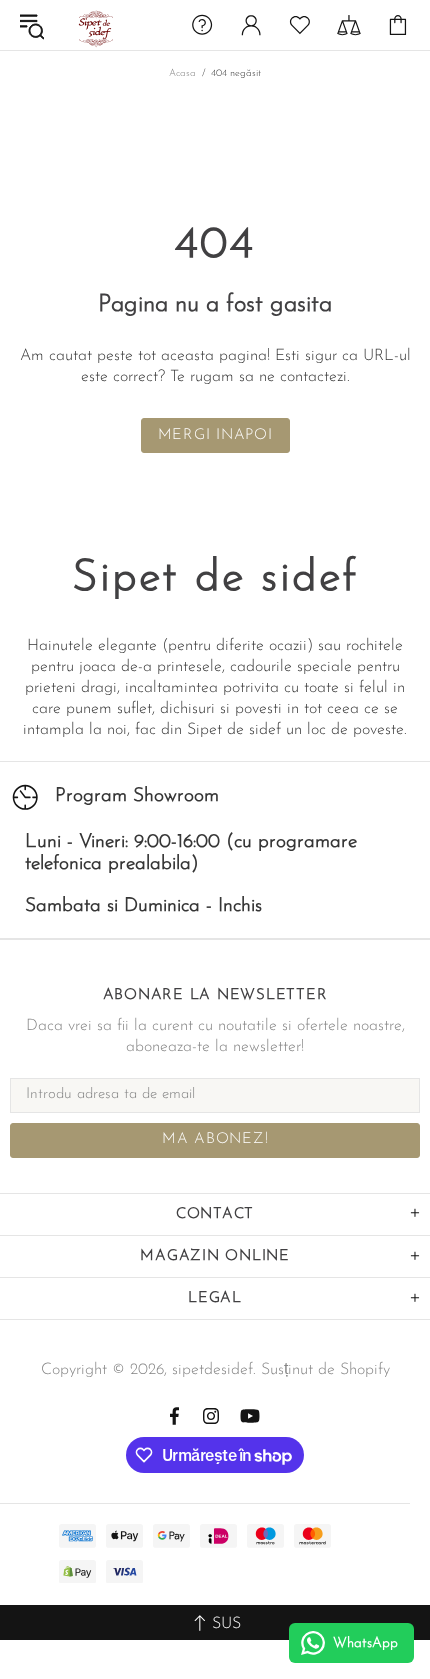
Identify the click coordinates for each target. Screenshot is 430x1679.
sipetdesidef (94, 25)
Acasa (182, 73)
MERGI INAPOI (215, 435)
